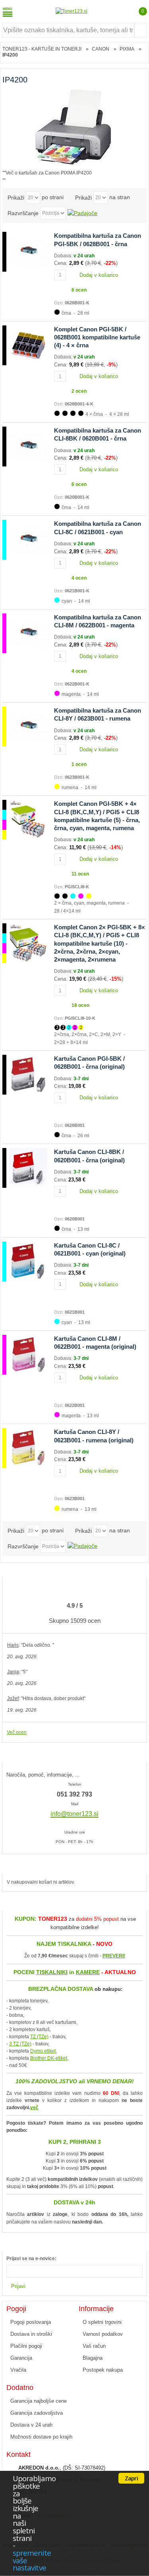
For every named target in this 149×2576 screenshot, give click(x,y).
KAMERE (88, 1972)
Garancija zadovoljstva (37, 2413)
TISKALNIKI (52, 1972)
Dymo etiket (43, 2051)
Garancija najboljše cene (39, 2401)
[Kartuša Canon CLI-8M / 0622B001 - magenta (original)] (26, 1355)
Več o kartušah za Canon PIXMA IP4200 (49, 173)
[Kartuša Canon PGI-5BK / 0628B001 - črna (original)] (26, 1075)
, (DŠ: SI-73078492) (62, 2468)
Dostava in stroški (31, 2334)
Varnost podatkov (103, 2334)
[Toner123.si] (72, 11)
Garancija (21, 2358)
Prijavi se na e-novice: (31, 2259)
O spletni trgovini (102, 2322)
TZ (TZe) (39, 2037)
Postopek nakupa (103, 2370)
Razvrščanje (23, 213)
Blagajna (93, 2358)
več (34, 2108)
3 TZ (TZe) (20, 2044)
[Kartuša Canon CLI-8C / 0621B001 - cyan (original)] (26, 1262)
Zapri (131, 2478)
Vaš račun (94, 2346)
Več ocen (17, 1732)
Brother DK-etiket (49, 2058)
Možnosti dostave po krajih (41, 2437)
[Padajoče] (82, 213)
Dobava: (64, 256)
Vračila (18, 2370)
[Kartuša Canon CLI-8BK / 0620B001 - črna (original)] (26, 1168)
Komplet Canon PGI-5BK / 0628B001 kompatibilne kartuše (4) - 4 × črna (97, 337)
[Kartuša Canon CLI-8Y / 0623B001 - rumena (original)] (26, 1448)
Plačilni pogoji (26, 2346)
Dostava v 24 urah (31, 2425)
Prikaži (16, 198)
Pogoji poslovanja (31, 2322)
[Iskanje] (141, 30)
